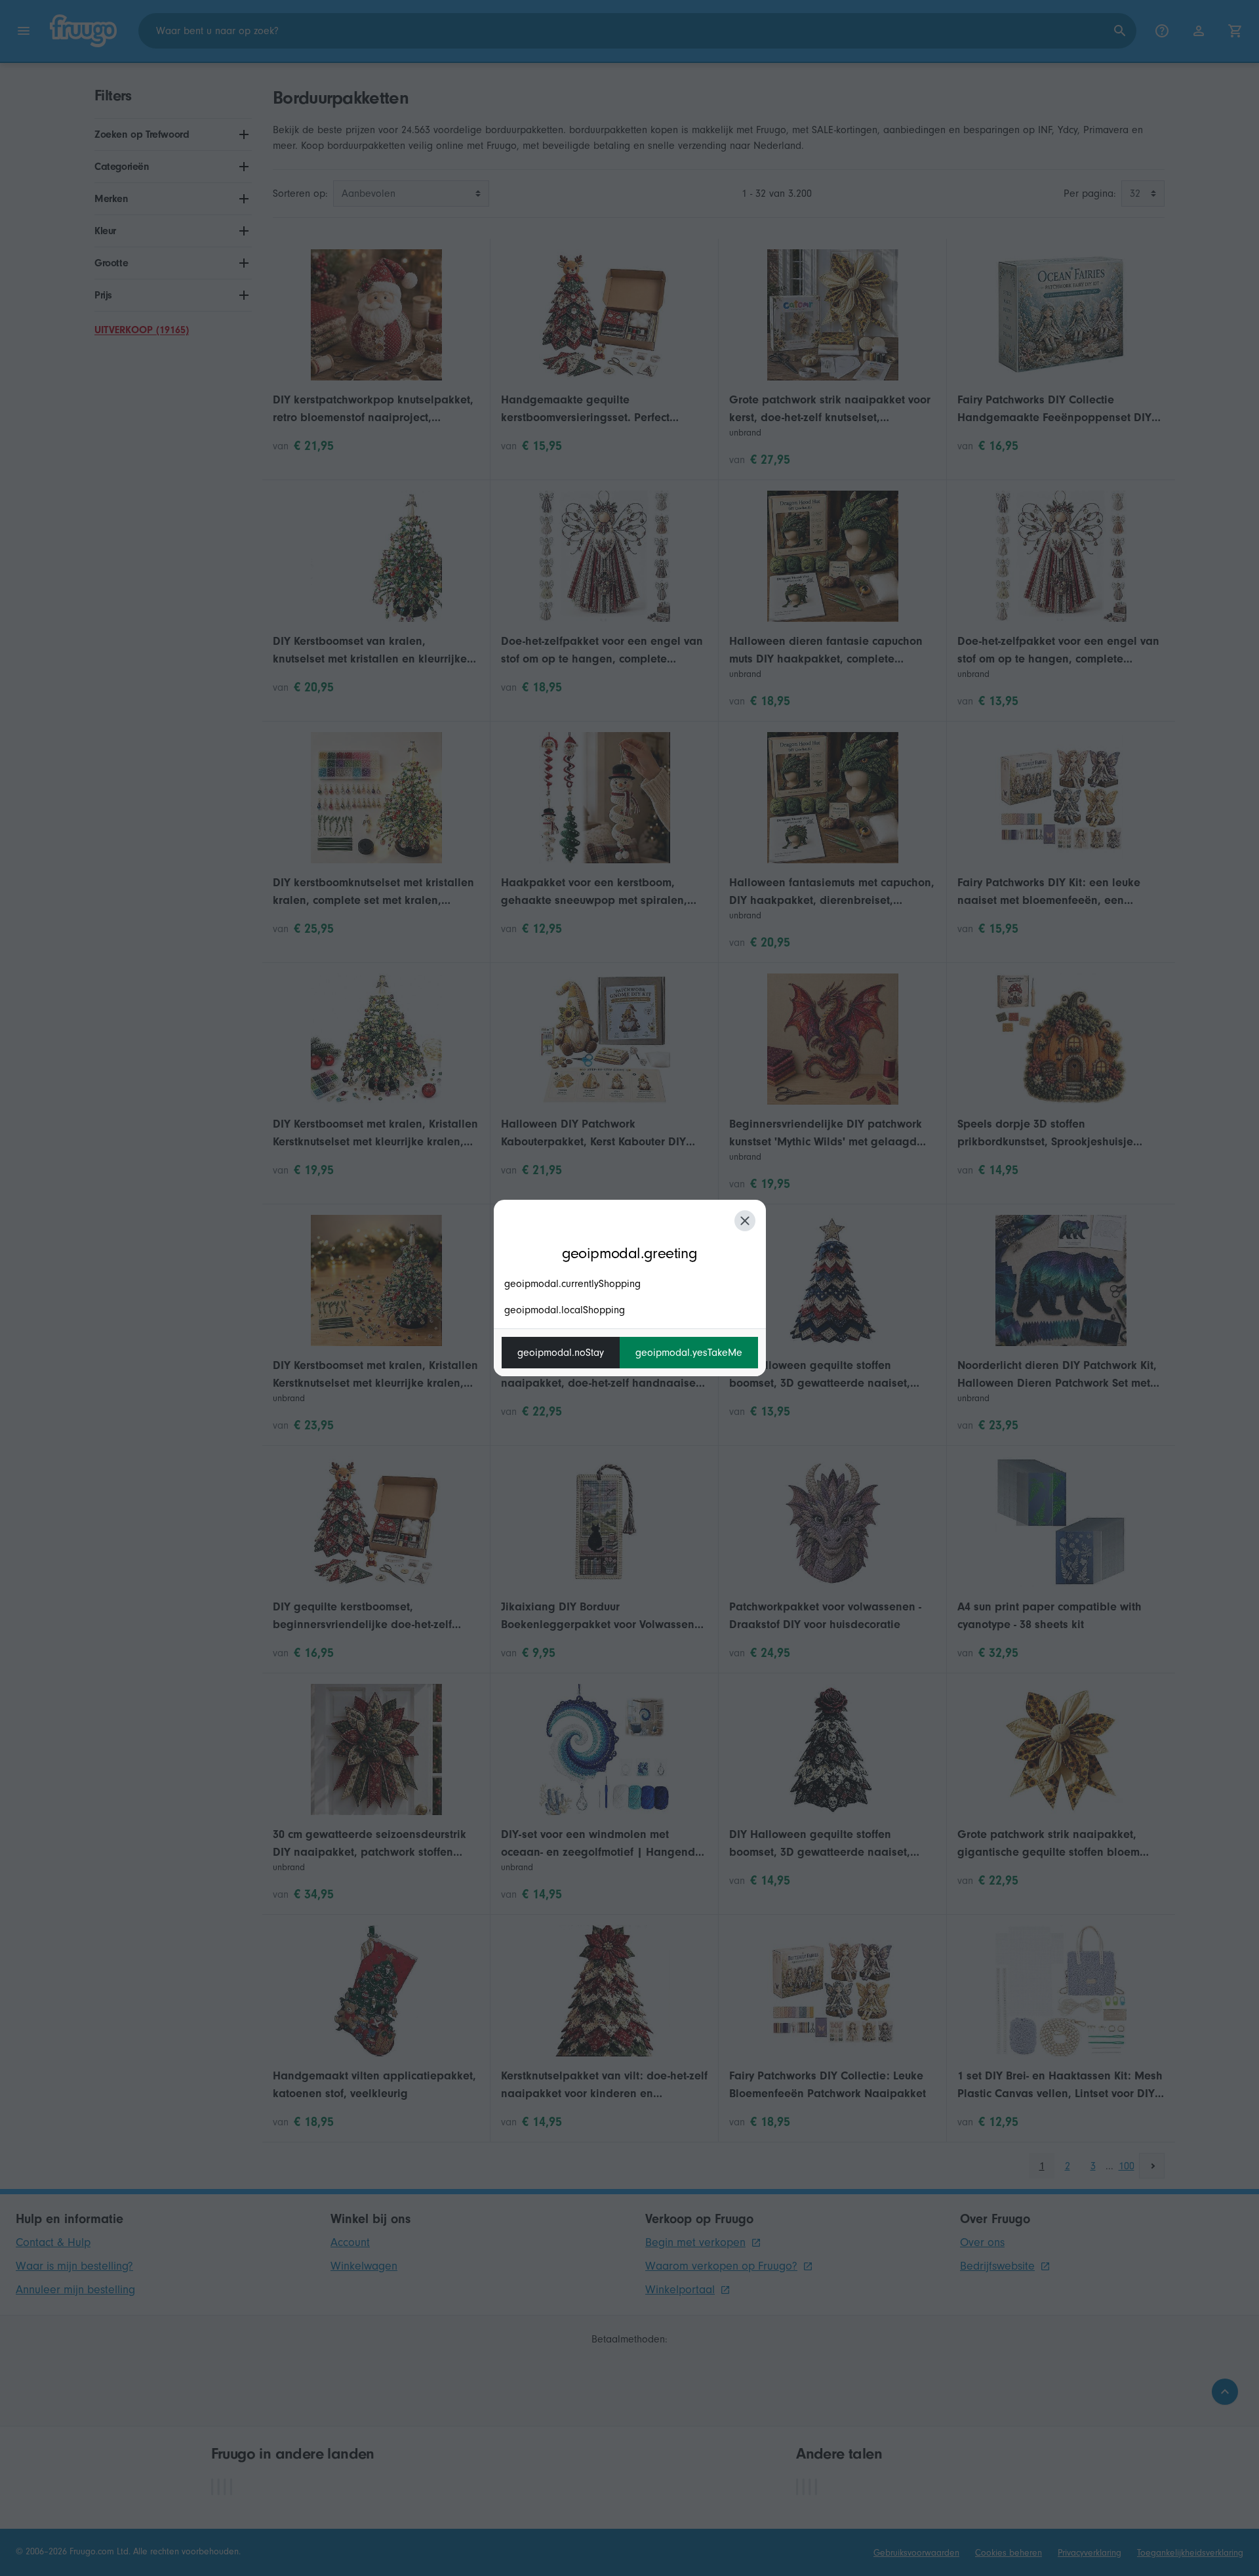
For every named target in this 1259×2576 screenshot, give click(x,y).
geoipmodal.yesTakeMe (689, 1353)
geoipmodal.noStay (561, 1353)
